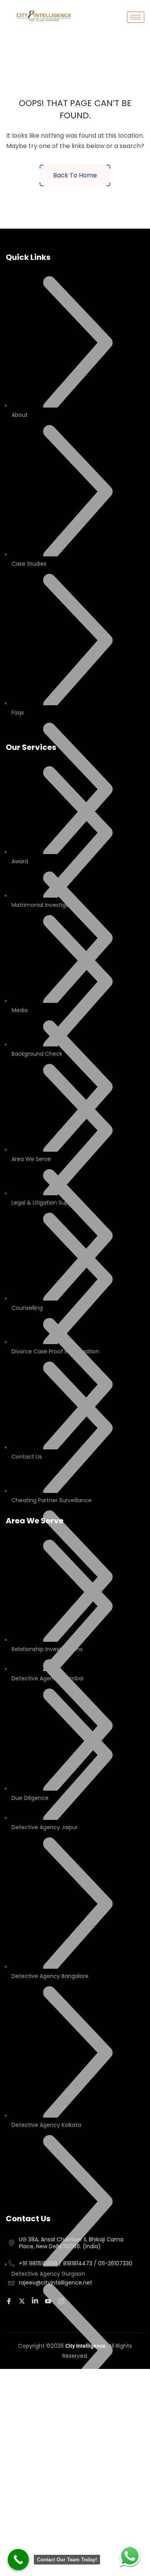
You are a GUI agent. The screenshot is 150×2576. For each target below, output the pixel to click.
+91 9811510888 (38, 2263)
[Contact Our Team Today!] (18, 2560)
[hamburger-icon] (136, 17)
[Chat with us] (130, 2556)
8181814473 (78, 2263)
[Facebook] (10, 2301)
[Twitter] (23, 2301)
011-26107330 (115, 2263)
